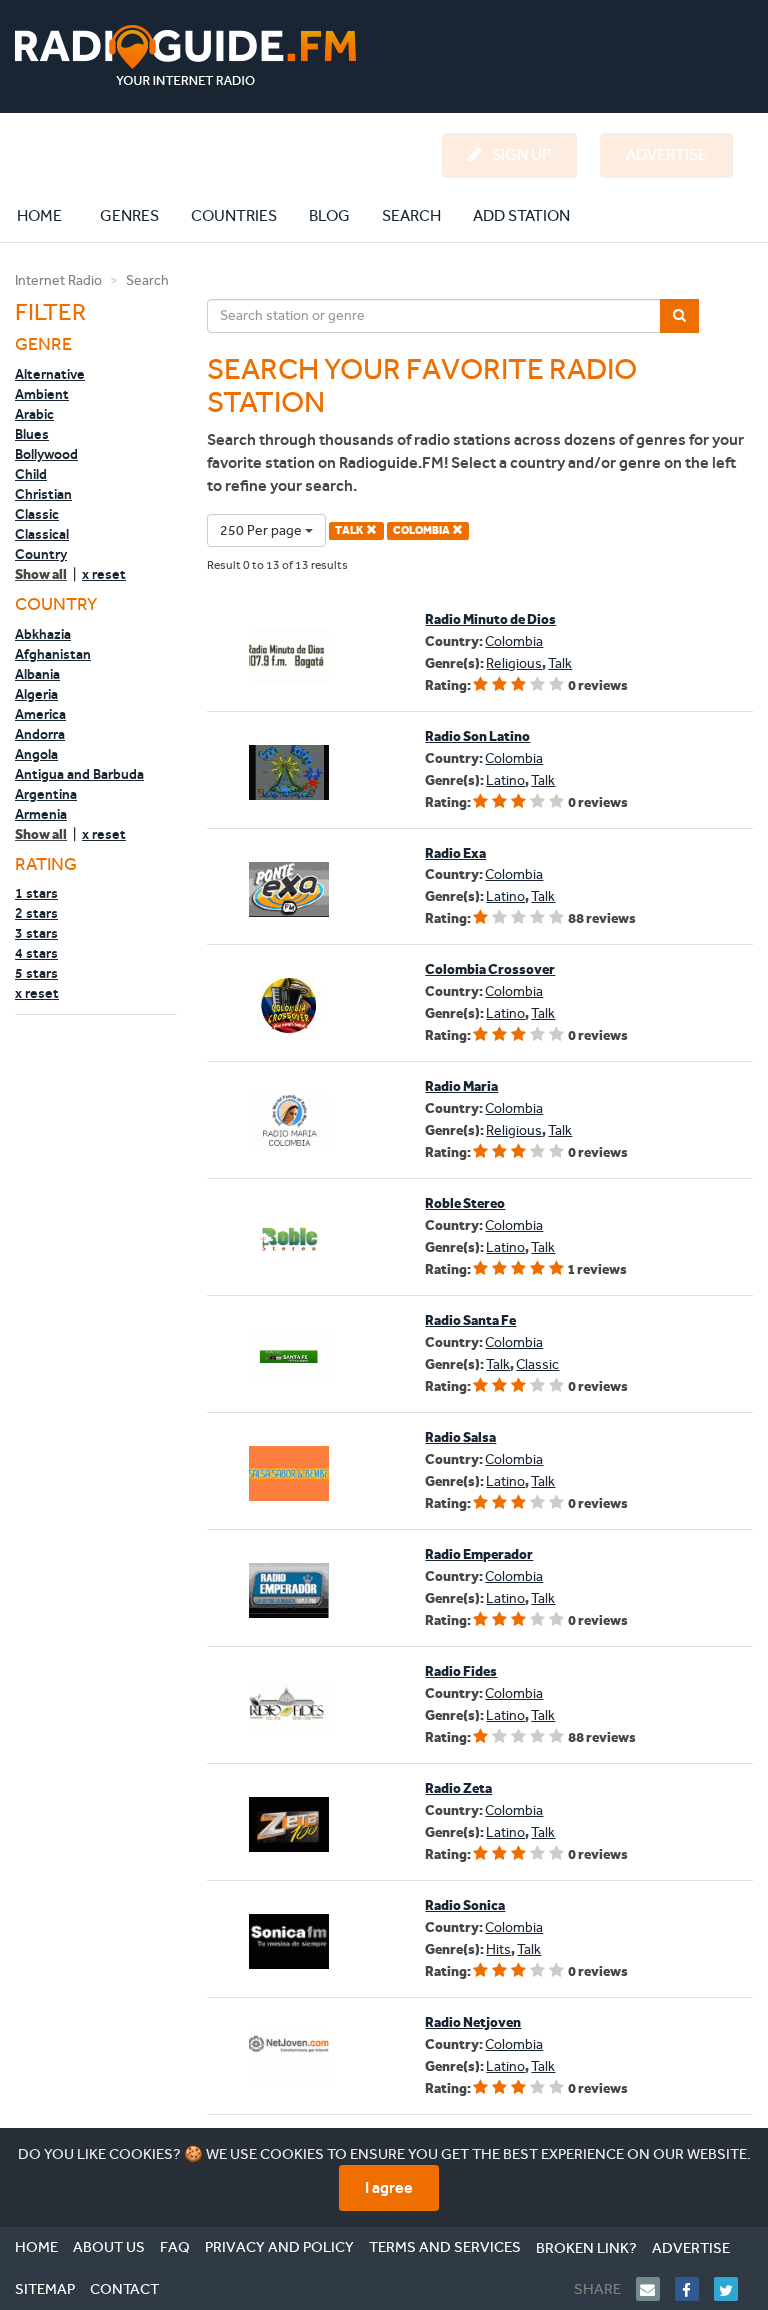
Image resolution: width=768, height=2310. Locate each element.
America (40, 714)
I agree (389, 2187)
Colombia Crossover (490, 969)
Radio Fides (461, 1671)
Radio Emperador (479, 1554)
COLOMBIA (422, 530)
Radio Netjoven (473, 2022)
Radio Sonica (465, 1905)
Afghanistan (53, 654)
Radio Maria (461, 1086)
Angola (36, 754)
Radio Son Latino (477, 736)
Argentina (46, 794)
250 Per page (262, 530)
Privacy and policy (279, 2247)
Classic (37, 514)
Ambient (42, 394)
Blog (329, 215)
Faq (175, 2247)
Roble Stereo (465, 1203)
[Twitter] (733, 2289)
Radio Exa (455, 853)
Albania (37, 674)
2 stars (36, 913)
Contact (124, 2289)
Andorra (40, 734)
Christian (43, 494)
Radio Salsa (460, 1437)
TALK (350, 530)
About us (109, 2247)
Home (50, 215)
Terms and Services (445, 2247)
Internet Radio (58, 280)
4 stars (36, 953)
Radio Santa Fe (470, 1320)
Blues (32, 434)
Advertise (691, 2248)
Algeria (36, 694)
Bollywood (46, 454)
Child (31, 474)
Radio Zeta (458, 1788)
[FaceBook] (694, 2289)
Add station (521, 215)
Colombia (514, 641)
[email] (655, 2289)
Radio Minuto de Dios (490, 619)
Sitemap (45, 2289)
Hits (498, 1949)
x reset (104, 574)
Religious (514, 663)
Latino (505, 780)
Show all (41, 574)
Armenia (41, 814)
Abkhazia (43, 634)
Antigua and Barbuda (79, 774)
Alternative (50, 374)
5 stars (36, 973)
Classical (42, 534)
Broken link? (586, 2248)
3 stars (36, 933)
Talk (560, 663)
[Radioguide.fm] (185, 55)
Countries (234, 215)
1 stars (36, 893)
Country (41, 554)
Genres (129, 215)
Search (411, 215)
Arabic (34, 414)
